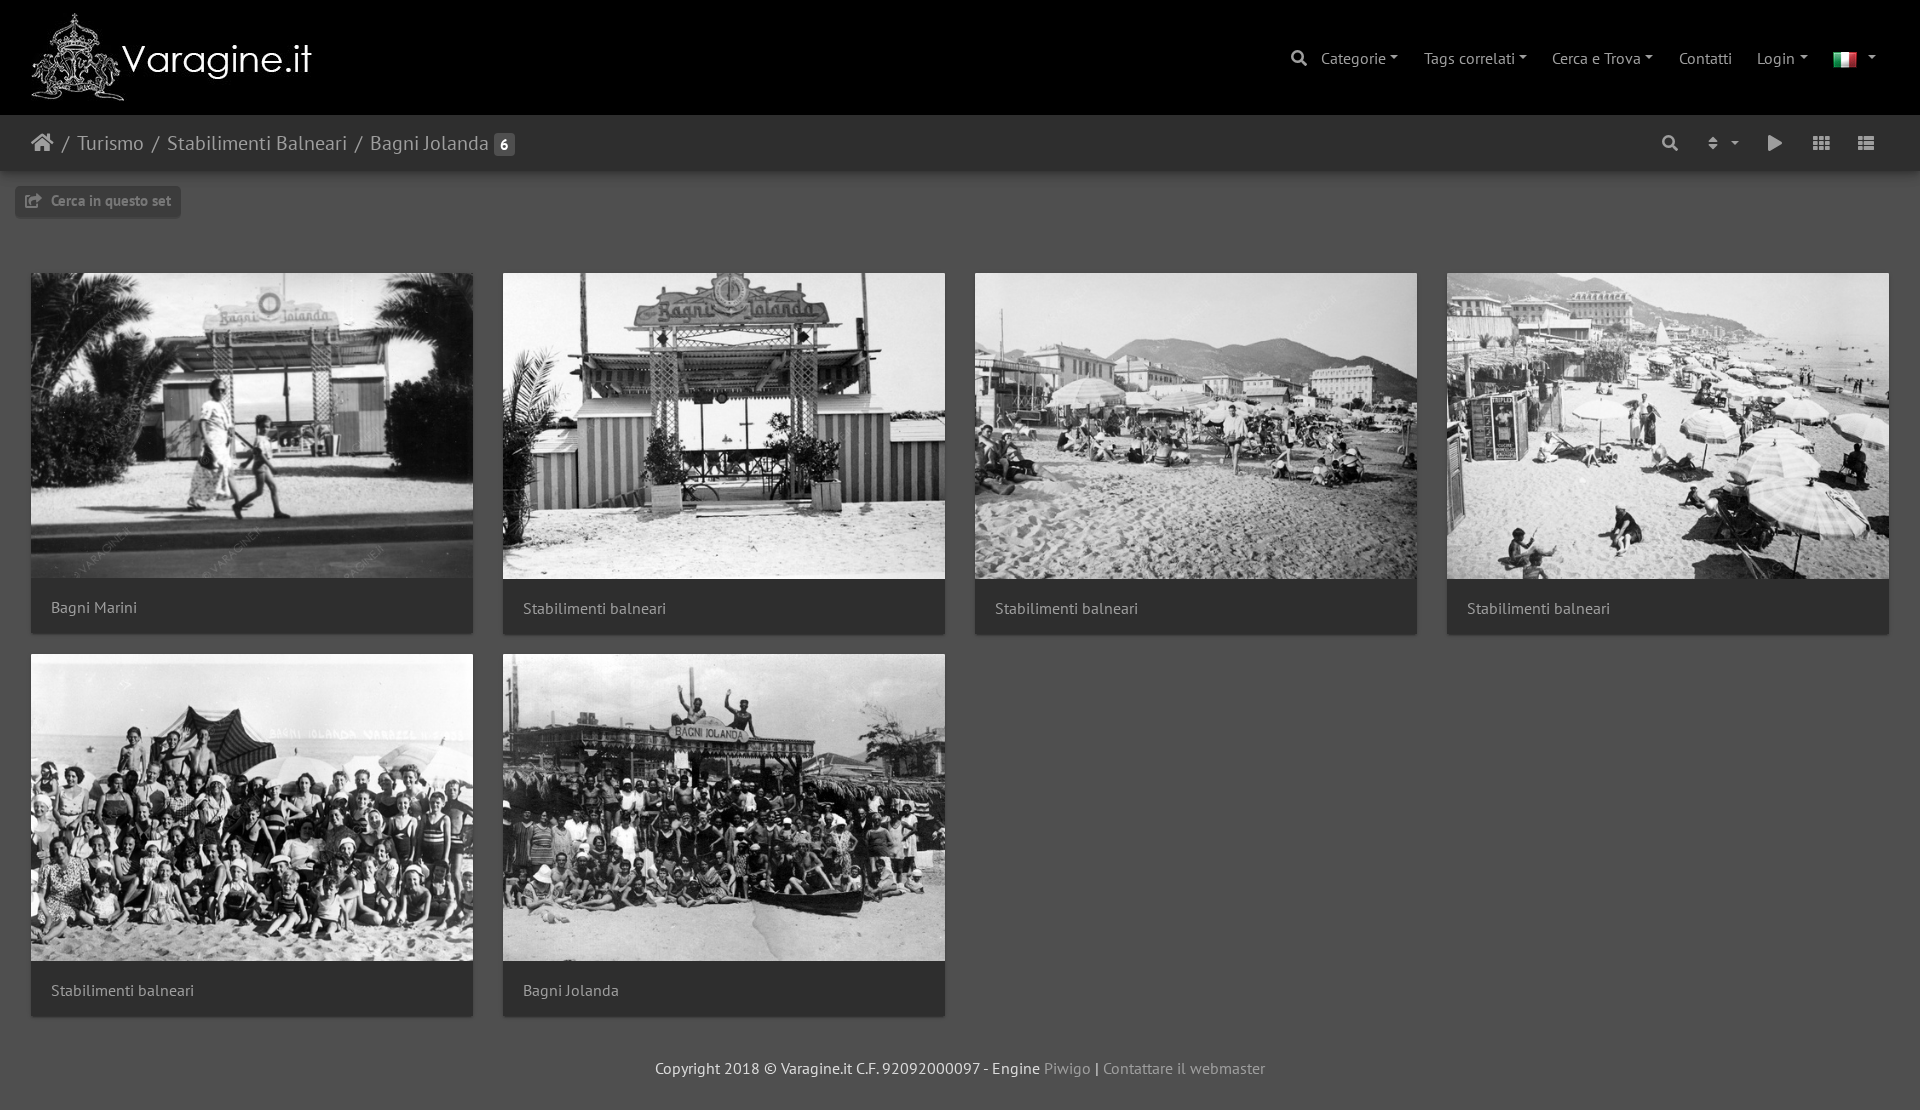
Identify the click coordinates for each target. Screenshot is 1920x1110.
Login (1776, 58)
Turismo (110, 143)
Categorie (1353, 58)
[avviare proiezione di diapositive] (1775, 143)
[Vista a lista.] (1866, 143)
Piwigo (1067, 1068)
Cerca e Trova (1596, 58)
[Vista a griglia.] (1821, 143)
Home (42, 143)
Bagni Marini (94, 607)
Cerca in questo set (109, 200)
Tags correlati (1469, 58)
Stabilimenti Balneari (257, 143)
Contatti (1705, 58)
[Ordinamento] (1722, 143)
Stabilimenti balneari (594, 608)
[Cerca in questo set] (1670, 143)
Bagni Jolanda (429, 143)
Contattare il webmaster (1184, 1068)
